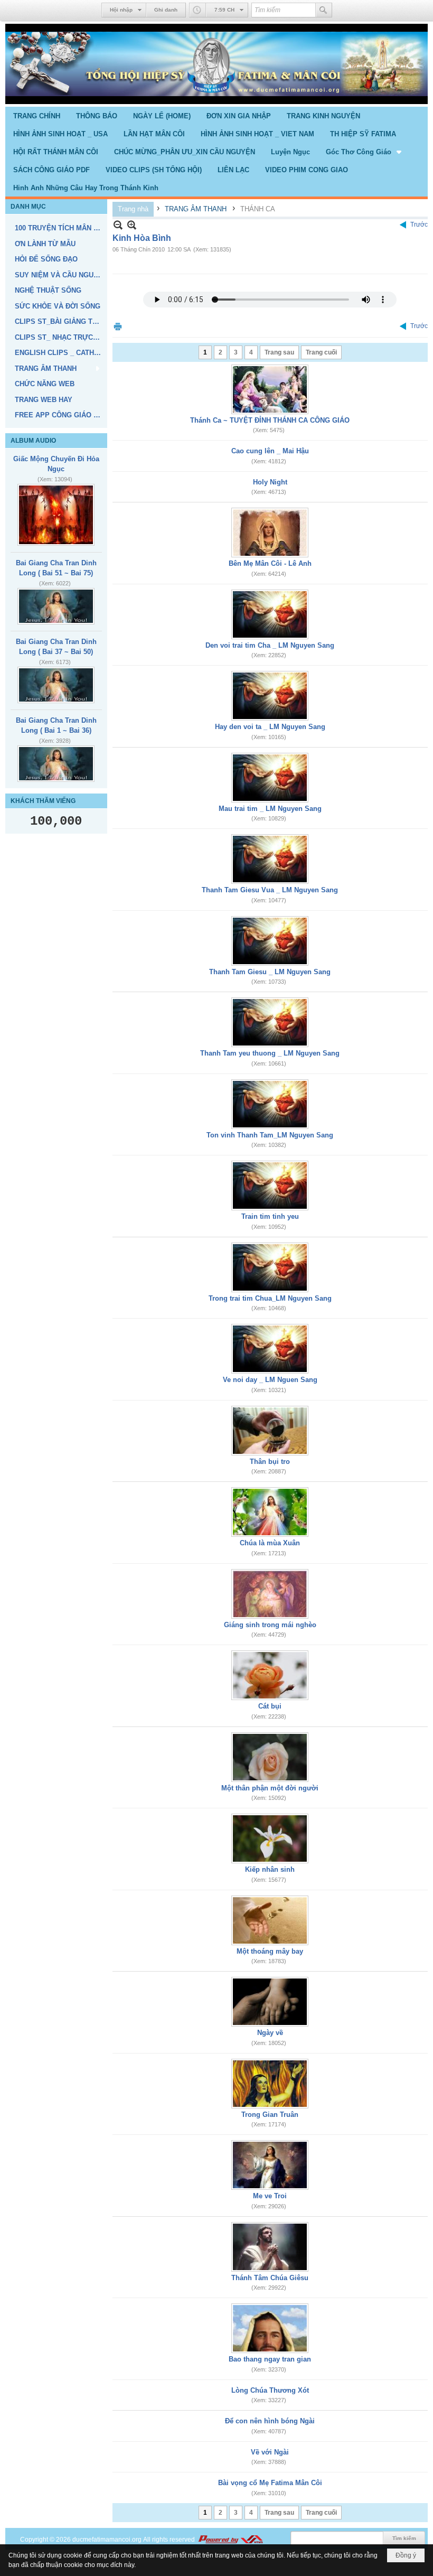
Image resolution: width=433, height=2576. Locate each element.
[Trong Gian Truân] (270, 2084)
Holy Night (270, 482)
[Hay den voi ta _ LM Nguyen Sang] (270, 696)
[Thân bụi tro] (270, 1431)
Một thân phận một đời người (270, 1788)
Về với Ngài (270, 2452)
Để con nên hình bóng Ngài (270, 2421)
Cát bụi (270, 1706)
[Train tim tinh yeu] (270, 1186)
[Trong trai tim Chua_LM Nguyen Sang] (270, 1267)
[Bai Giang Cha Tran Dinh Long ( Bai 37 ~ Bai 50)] (56, 685)
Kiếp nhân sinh (270, 1869)
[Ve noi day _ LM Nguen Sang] (270, 1349)
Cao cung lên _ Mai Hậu (270, 451)
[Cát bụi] (270, 1675)
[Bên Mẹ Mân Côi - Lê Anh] (270, 533)
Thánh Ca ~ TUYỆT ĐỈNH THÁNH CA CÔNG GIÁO (270, 420)
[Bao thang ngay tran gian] (270, 2328)
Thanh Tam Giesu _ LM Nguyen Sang (270, 972)
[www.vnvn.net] (230, 2540)
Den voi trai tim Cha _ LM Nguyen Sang (270, 645)
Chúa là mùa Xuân (270, 1543)
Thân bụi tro (270, 1462)
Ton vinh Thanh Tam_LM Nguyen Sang (270, 1135)
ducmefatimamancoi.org (107, 2540)
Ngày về (270, 2033)
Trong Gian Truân (270, 2115)
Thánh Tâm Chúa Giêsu (270, 2278)
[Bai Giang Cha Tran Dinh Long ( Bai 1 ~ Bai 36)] (56, 764)
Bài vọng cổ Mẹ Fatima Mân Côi (270, 2483)
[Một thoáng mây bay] (270, 1920)
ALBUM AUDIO (33, 441)
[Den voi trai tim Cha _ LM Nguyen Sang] (270, 614)
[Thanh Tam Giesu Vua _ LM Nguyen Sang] (270, 859)
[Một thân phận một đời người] (270, 1757)
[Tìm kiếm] (324, 10)
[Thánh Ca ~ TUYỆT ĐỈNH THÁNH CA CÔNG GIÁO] (270, 389)
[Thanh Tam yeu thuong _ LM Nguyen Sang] (270, 1022)
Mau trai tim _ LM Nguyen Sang (270, 809)
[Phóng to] (132, 225)
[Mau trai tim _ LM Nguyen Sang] (270, 778)
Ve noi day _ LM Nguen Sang (270, 1380)
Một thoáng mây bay (270, 1951)
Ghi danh (166, 10)
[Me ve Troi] (270, 2165)
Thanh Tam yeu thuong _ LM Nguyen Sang (270, 1053)
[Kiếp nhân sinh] (270, 1838)
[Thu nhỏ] (118, 225)
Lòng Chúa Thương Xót (270, 2390)
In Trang (118, 326)
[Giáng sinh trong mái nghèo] (270, 1594)
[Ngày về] (270, 2002)
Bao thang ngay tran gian (270, 2359)
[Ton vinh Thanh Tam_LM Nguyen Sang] (270, 1104)
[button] (365, 152)
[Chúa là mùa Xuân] (270, 1512)
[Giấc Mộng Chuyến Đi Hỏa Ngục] (56, 515)
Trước (419, 225)
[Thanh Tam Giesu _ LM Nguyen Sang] (270, 941)
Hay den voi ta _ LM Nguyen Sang (270, 727)
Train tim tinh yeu (270, 1216)
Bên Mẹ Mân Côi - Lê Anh (270, 563)
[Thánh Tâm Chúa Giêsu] (270, 2247)
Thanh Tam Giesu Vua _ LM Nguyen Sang (270, 890)
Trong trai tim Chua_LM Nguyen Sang (270, 1298)
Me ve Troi (270, 2196)
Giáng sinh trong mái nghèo (270, 1625)
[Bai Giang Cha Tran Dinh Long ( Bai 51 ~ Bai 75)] (56, 606)
